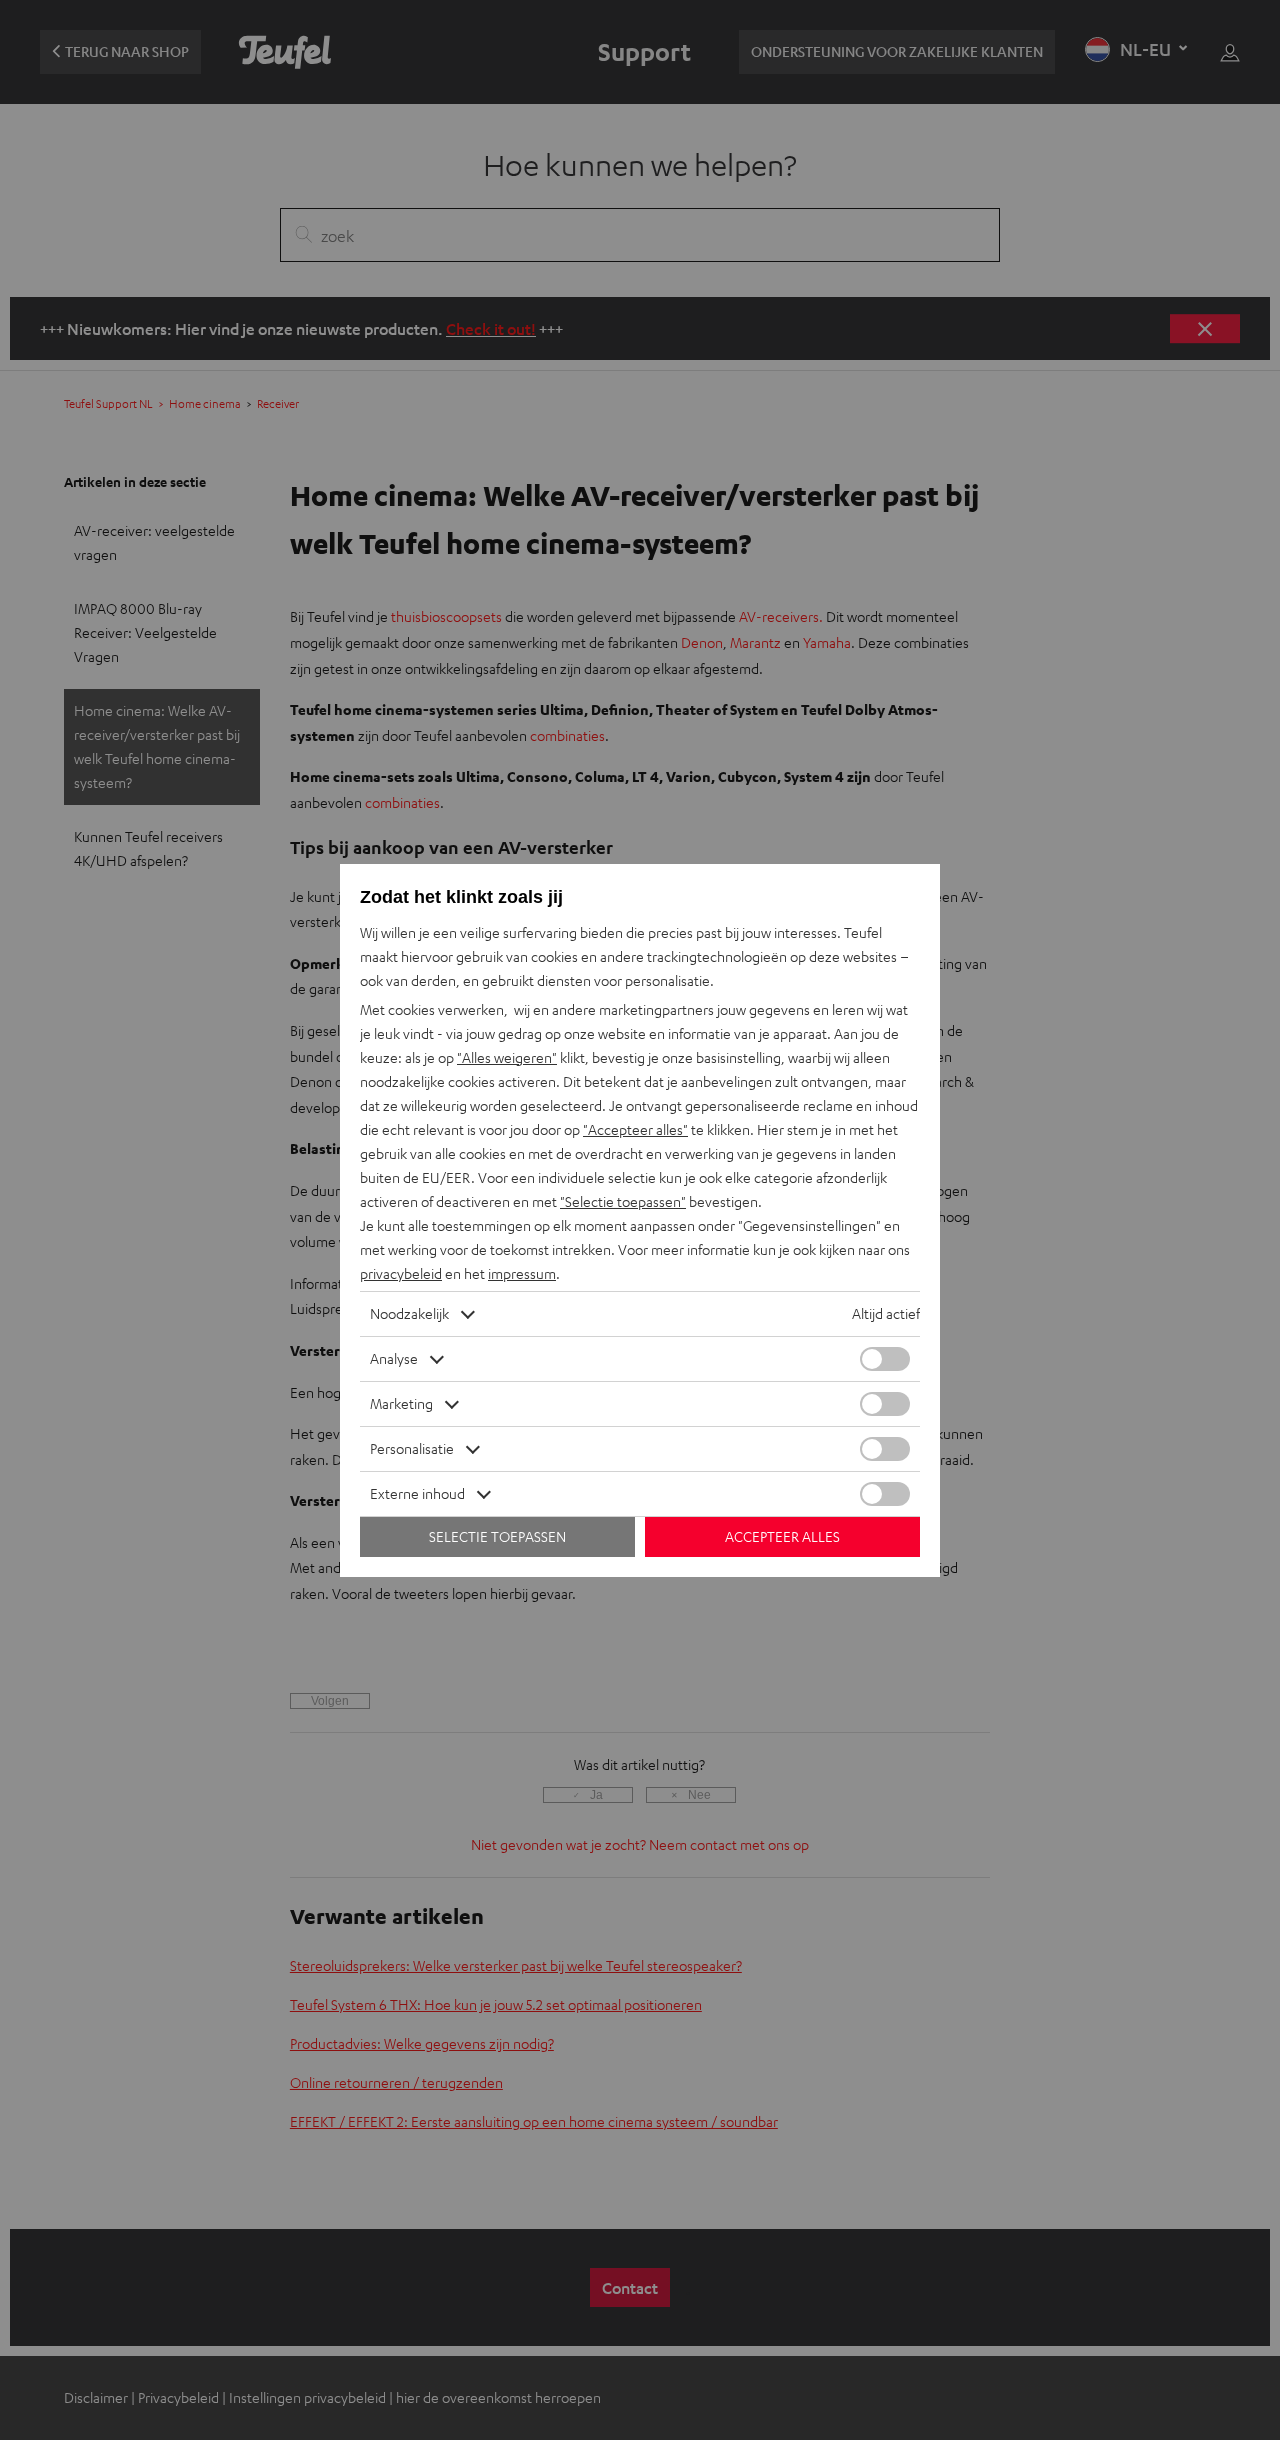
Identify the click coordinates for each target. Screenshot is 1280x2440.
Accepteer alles (782, 1536)
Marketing (401, 1403)
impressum (522, 1273)
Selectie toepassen (497, 1536)
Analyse (394, 1358)
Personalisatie (412, 1448)
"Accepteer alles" (635, 1129)
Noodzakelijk (409, 1313)
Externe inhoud (417, 1493)
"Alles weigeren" (507, 1057)
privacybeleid (401, 1273)
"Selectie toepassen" (623, 1201)
